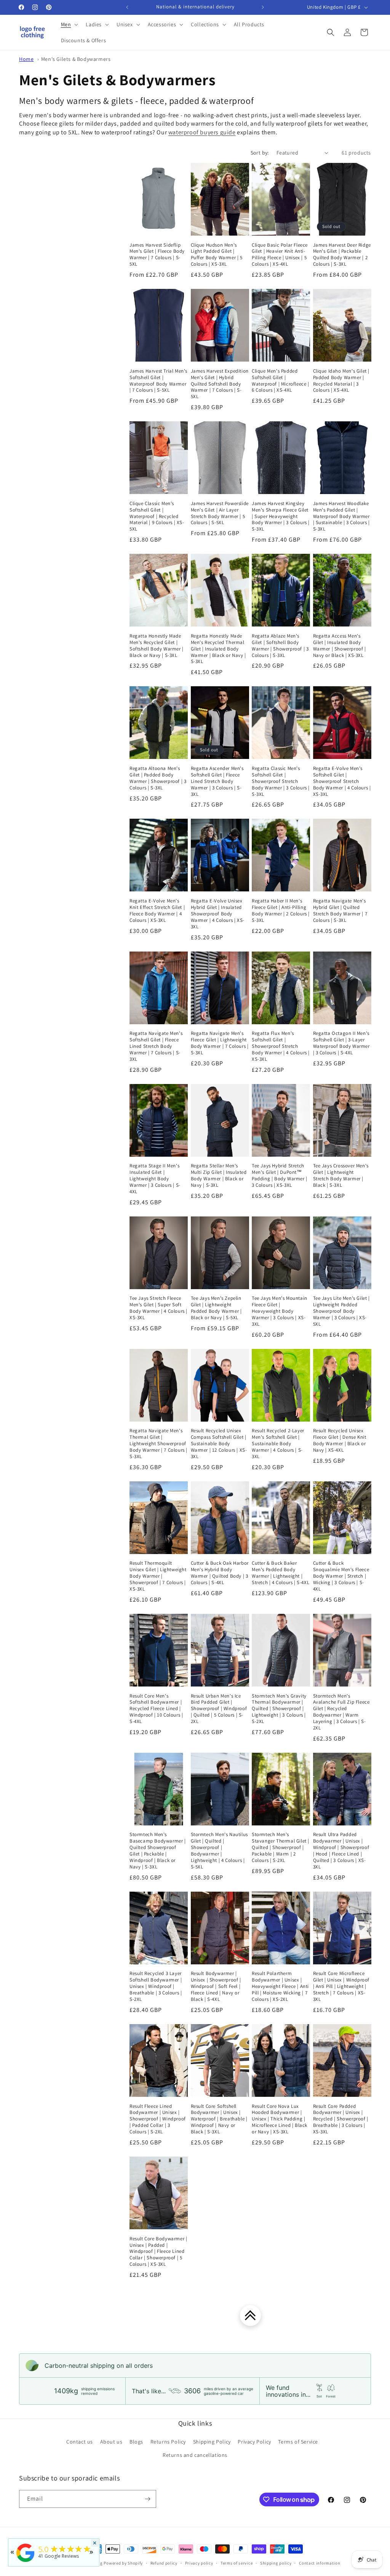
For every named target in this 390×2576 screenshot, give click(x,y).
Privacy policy (199, 2563)
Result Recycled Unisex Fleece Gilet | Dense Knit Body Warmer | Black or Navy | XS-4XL (340, 1440)
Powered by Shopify (123, 2563)
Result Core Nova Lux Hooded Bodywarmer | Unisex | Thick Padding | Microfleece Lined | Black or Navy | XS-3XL (280, 2119)
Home (26, 59)
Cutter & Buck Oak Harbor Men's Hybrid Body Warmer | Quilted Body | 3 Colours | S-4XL (220, 1573)
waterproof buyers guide (202, 132)
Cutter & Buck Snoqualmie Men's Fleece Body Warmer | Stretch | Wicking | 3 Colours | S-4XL (341, 1576)
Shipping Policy (212, 2442)
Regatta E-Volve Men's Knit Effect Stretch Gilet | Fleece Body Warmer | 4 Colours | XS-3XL (157, 911)
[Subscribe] (147, 2499)
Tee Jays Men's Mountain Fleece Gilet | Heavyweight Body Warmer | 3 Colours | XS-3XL (280, 1311)
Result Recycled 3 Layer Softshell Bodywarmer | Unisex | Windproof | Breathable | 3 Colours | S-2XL (156, 1986)
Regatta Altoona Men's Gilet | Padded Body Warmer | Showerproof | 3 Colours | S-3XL (158, 778)
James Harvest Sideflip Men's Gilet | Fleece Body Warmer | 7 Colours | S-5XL (157, 255)
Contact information (320, 2563)
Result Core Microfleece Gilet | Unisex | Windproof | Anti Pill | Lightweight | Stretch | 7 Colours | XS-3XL (341, 1986)
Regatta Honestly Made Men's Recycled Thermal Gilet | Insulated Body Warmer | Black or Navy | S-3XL (218, 649)
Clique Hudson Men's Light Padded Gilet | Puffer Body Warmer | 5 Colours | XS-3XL (217, 255)
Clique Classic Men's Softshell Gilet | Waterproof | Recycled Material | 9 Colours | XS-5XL (157, 516)
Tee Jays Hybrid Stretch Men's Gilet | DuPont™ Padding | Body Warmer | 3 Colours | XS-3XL (280, 1176)
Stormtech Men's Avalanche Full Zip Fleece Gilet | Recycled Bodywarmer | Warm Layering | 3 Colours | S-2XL (341, 1712)
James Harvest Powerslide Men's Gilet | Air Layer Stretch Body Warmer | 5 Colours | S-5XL (220, 513)
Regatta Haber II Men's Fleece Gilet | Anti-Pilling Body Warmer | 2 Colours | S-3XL (281, 911)
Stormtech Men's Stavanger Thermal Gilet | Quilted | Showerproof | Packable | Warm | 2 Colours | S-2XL (281, 1848)
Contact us (80, 2442)
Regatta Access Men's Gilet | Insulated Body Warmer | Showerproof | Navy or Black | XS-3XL (340, 646)
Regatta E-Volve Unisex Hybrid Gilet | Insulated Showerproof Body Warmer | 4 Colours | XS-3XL (218, 914)
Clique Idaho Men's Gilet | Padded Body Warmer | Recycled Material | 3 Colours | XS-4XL (341, 381)
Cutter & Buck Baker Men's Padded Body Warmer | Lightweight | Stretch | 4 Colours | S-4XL (281, 1573)
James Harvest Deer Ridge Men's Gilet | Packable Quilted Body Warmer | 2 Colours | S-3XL (342, 255)
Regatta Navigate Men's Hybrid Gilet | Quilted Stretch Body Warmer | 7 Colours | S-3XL (340, 911)
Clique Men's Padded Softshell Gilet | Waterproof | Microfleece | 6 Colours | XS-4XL (281, 381)
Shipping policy (276, 2563)
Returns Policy (168, 2442)
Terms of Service (298, 2442)
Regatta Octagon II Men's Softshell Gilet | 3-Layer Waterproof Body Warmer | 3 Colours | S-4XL (341, 1043)
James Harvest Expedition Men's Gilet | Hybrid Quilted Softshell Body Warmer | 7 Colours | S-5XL (220, 384)
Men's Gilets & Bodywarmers (76, 59)
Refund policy (164, 2563)
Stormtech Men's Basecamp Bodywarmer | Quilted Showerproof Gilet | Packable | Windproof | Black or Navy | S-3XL (158, 1851)
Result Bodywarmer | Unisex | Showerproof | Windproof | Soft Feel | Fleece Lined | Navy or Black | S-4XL (216, 1986)
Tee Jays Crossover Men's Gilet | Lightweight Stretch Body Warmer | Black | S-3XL (341, 1176)
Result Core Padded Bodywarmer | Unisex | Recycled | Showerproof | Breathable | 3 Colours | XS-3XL (341, 2119)
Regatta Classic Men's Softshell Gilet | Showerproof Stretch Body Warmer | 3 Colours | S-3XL (281, 781)
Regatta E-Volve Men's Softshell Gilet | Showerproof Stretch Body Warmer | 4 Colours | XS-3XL (342, 781)
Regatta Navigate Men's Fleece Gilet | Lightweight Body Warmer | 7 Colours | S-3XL (220, 1043)
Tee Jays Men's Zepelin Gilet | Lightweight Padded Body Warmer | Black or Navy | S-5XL (216, 1308)
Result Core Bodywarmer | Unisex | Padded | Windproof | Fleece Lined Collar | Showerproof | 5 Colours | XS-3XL (158, 2252)
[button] (69, 24)
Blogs (136, 2442)
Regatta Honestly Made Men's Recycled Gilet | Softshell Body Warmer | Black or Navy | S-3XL (157, 646)
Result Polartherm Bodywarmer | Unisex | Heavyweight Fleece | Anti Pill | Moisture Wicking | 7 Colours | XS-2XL (280, 1986)
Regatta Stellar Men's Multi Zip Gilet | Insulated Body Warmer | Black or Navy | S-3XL (219, 1176)
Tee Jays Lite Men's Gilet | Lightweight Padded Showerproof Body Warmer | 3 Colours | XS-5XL (341, 1311)
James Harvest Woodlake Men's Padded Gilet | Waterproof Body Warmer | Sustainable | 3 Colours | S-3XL (341, 516)
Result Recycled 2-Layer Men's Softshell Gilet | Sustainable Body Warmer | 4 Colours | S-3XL (278, 1444)
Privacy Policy (254, 2442)
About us (111, 2442)
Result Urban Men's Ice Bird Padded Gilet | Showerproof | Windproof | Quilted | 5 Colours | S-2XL (219, 1709)
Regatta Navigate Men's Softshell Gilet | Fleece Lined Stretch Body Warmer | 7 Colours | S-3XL (156, 1046)
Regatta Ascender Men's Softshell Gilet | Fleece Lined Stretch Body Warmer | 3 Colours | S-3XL (217, 781)
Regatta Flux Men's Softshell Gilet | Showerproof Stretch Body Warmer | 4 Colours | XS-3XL (281, 1046)
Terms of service (237, 2563)
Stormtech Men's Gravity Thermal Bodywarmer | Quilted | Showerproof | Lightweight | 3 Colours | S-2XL (279, 1709)
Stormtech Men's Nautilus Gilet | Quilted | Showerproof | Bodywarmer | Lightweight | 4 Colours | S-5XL (219, 1851)
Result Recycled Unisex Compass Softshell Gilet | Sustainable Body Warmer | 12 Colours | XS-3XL (219, 1444)
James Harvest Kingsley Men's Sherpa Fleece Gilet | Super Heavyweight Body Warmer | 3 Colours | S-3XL (281, 516)
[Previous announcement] (127, 7)
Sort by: (260, 153)
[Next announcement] (263, 7)
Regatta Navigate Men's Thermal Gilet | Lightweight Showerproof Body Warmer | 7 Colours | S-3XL (158, 1444)
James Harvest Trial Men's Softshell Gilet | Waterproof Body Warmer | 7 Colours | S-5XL (158, 381)
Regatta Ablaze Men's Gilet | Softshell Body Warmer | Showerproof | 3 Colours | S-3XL (280, 646)
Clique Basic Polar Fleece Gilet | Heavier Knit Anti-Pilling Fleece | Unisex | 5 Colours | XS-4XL (280, 255)
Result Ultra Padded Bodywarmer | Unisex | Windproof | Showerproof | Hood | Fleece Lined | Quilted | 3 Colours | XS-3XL (341, 1851)
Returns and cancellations (195, 2455)
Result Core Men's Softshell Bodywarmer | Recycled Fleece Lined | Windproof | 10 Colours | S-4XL (156, 1709)
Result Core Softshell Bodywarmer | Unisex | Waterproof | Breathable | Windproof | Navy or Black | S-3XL (219, 2119)
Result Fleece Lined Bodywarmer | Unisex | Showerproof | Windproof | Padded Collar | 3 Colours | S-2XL (158, 2119)
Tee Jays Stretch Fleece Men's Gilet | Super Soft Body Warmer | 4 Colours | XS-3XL (158, 1308)
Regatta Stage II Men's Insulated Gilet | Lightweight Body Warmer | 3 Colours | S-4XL (155, 1179)
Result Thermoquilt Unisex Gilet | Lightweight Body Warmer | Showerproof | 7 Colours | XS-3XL (158, 1576)
